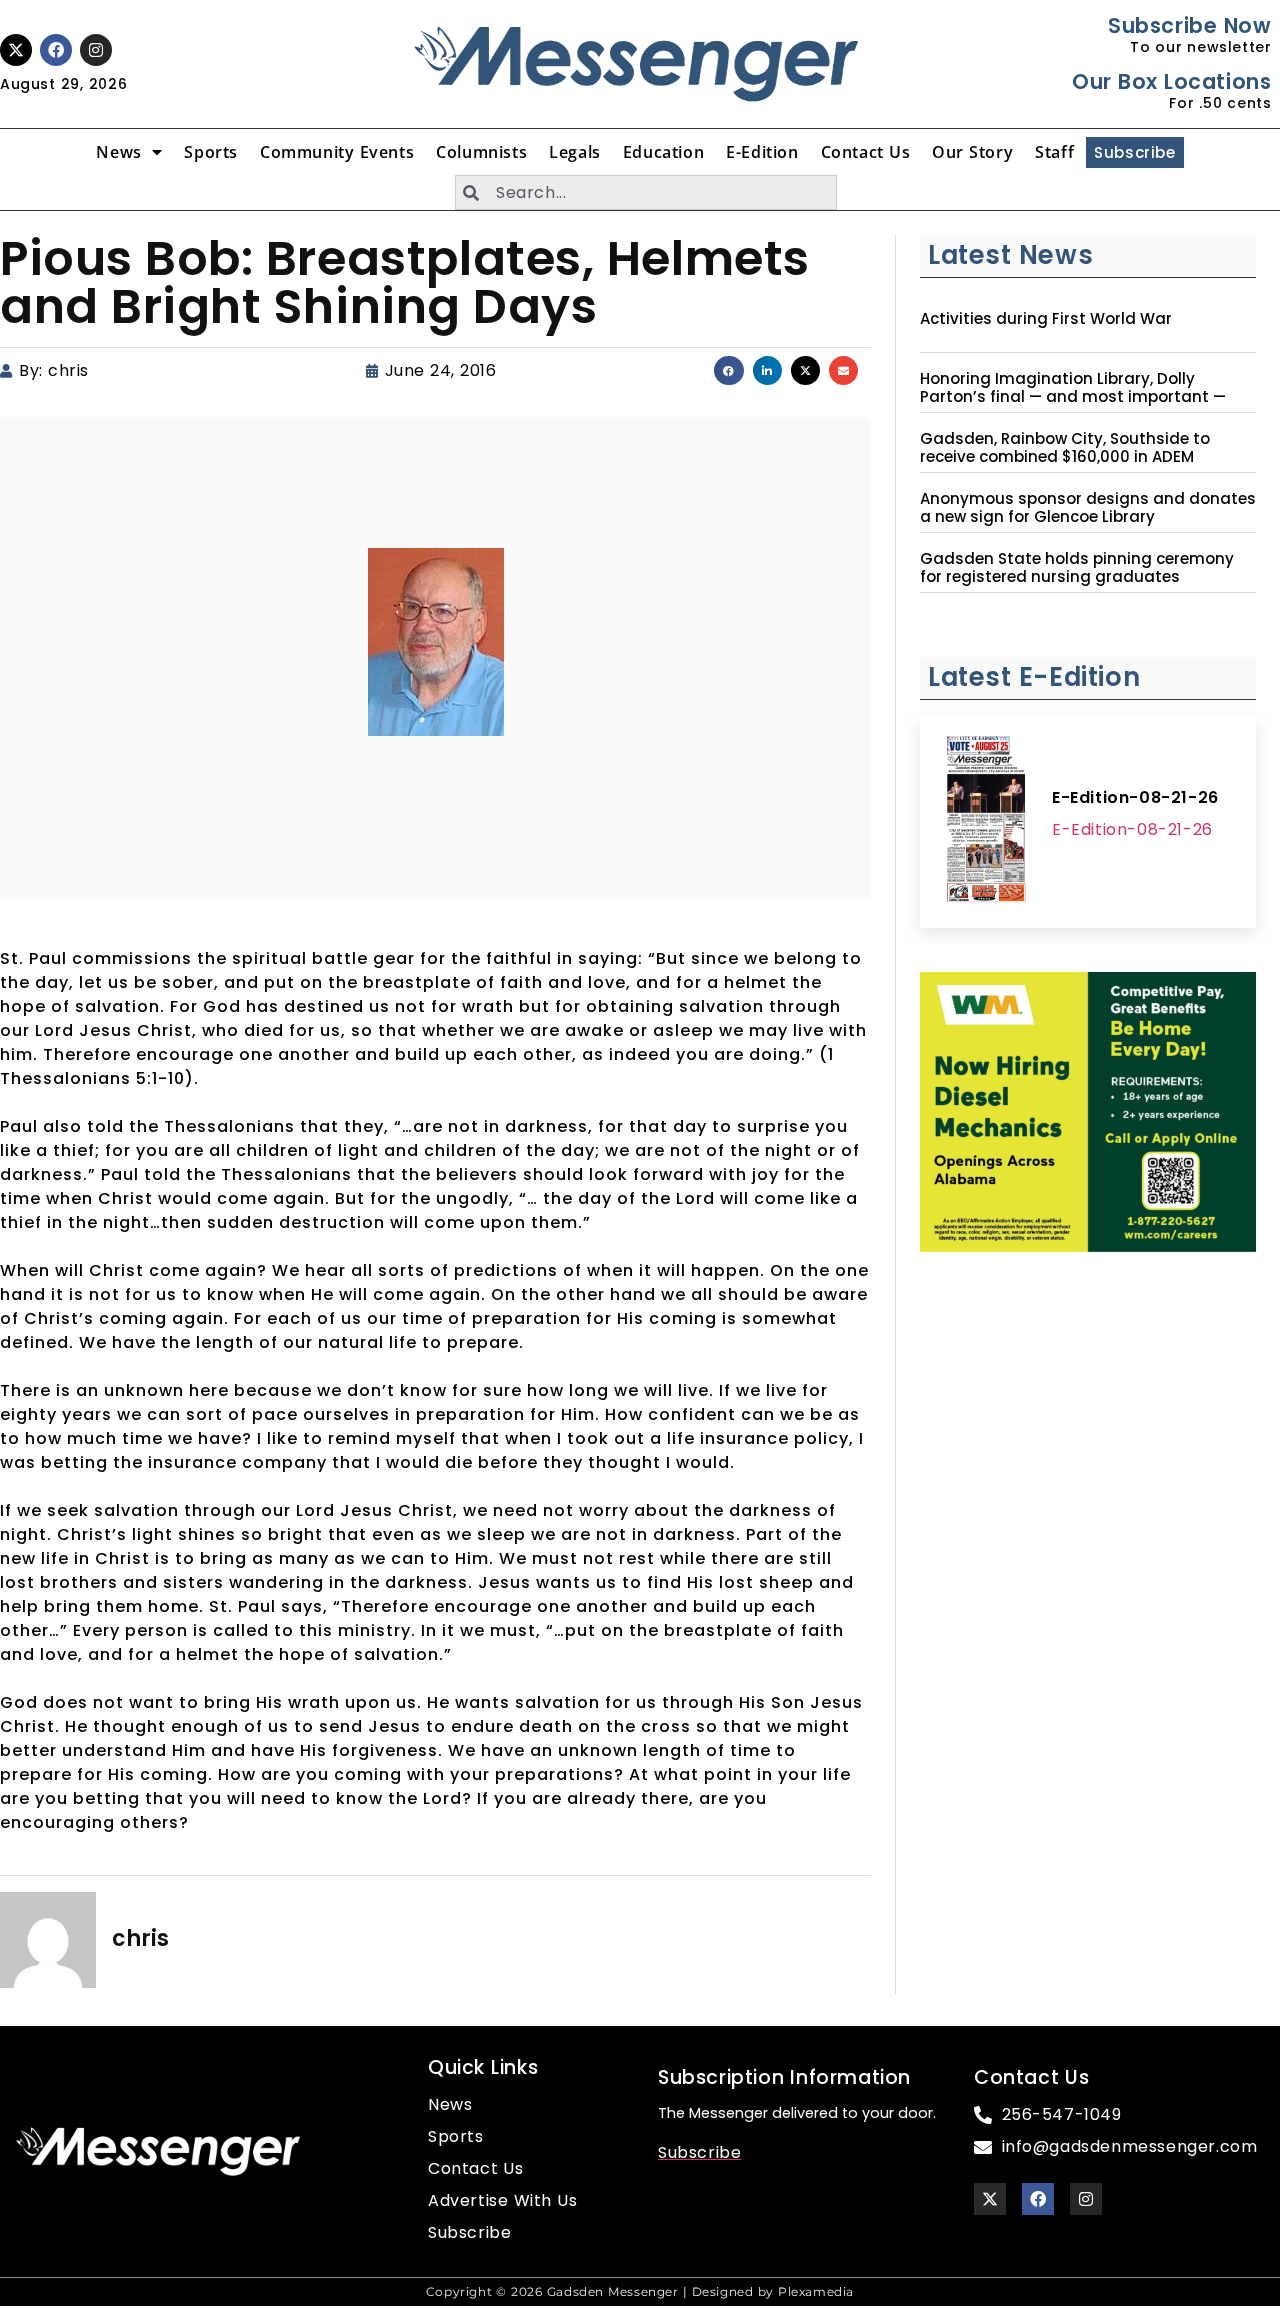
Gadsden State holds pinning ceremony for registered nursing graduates (1077, 568)
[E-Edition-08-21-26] (986, 822)
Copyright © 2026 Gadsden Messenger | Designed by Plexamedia (640, 2291)
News (118, 152)
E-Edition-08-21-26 (1135, 797)
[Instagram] (96, 50)
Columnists (481, 152)
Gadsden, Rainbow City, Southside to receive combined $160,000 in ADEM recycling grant (1065, 457)
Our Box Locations (1171, 81)
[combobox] (646, 192)
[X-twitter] (16, 50)
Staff (1054, 152)
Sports (211, 152)
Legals (575, 152)
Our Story (972, 152)
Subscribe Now (1189, 25)
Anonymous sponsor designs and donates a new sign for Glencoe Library (1088, 508)
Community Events (337, 152)
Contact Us (866, 152)
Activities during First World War (1046, 319)
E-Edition (762, 152)
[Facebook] (56, 50)
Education (663, 152)
